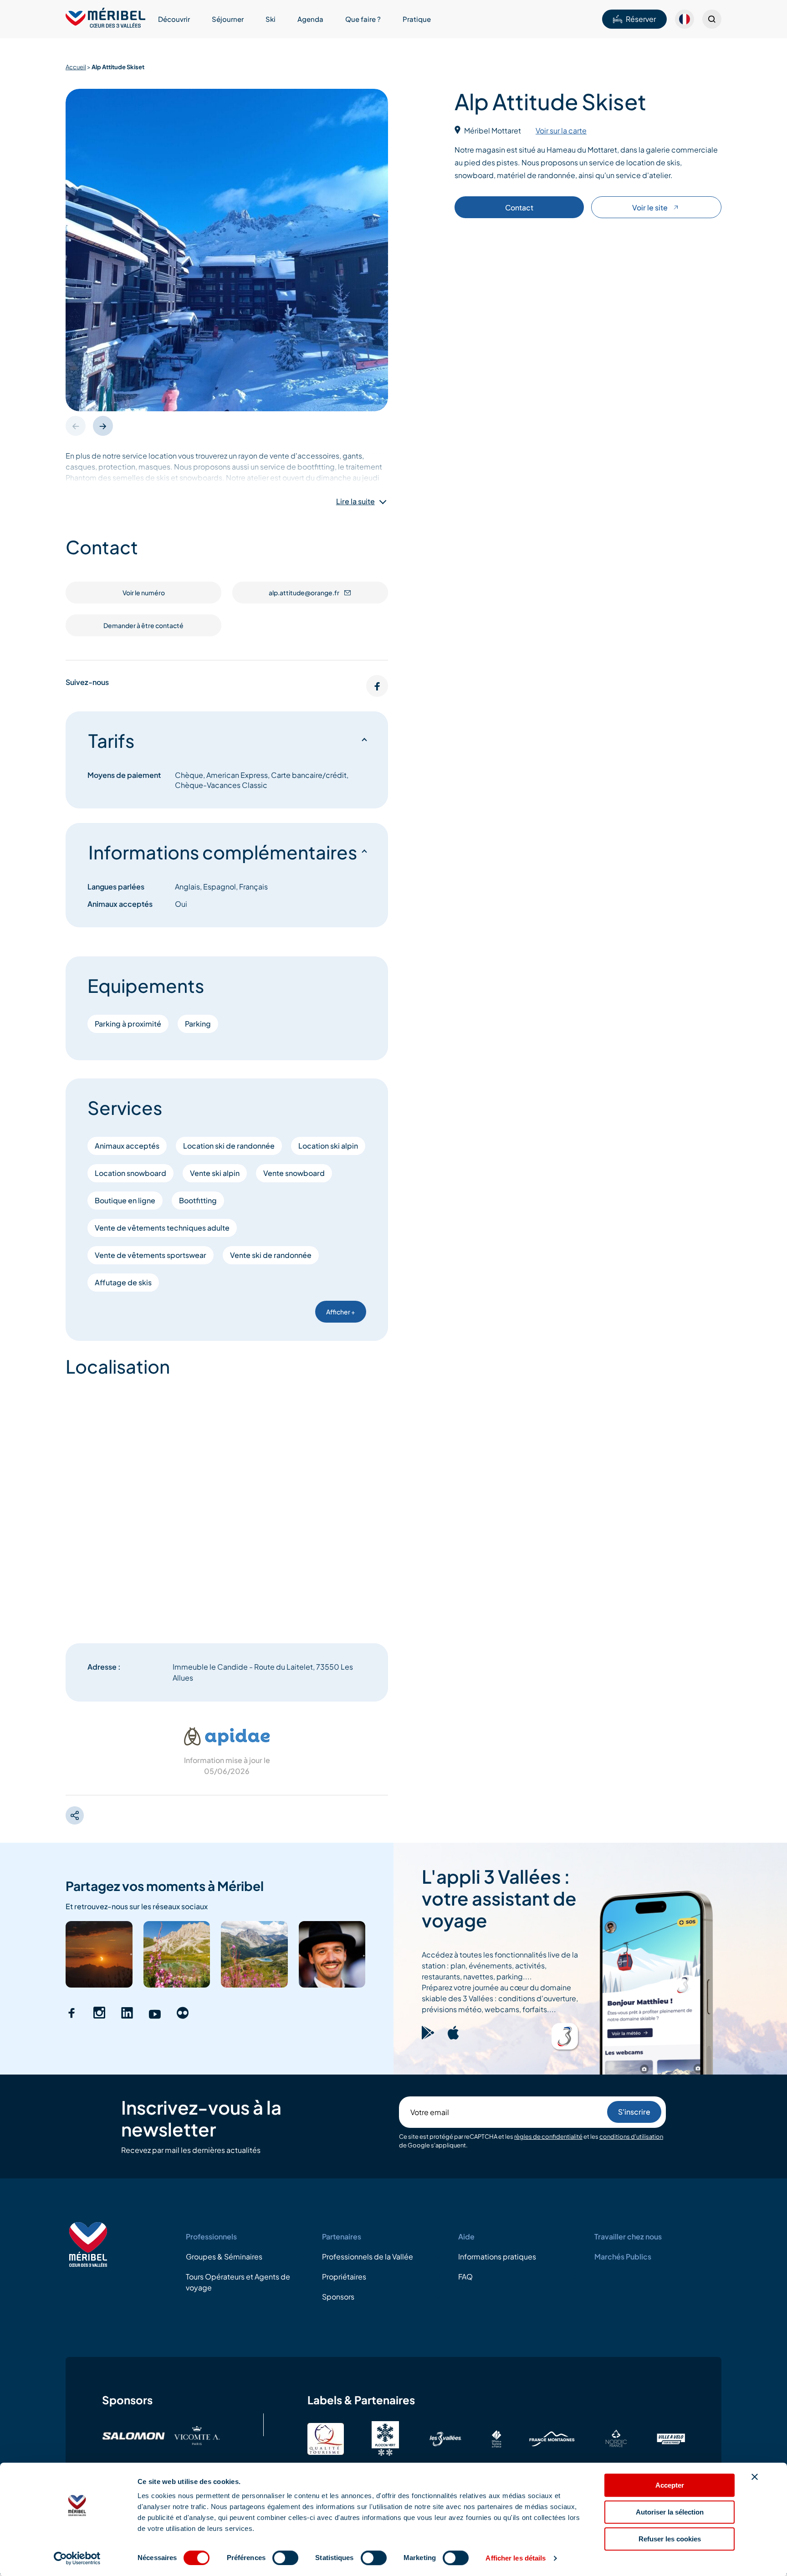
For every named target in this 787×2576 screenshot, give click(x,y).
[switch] (285, 2558)
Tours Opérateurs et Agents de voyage (238, 2282)
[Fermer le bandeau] (755, 2477)
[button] (103, 426)
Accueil (76, 67)
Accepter (670, 2485)
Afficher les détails (516, 2558)
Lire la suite (355, 501)
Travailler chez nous (628, 2236)
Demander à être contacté (143, 625)
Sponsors (338, 2297)
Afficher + (341, 1312)
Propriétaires (344, 2277)
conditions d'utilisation (631, 2136)
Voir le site (650, 207)
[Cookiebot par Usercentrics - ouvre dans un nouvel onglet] (77, 2558)
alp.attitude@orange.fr (304, 593)
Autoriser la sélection (670, 2512)
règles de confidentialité (548, 2136)
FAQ (465, 2277)
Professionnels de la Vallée (368, 2257)
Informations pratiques (497, 2257)
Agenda (310, 19)
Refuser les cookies (670, 2539)
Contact (519, 207)
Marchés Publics (623, 2257)
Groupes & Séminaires (224, 2257)
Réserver (641, 19)
